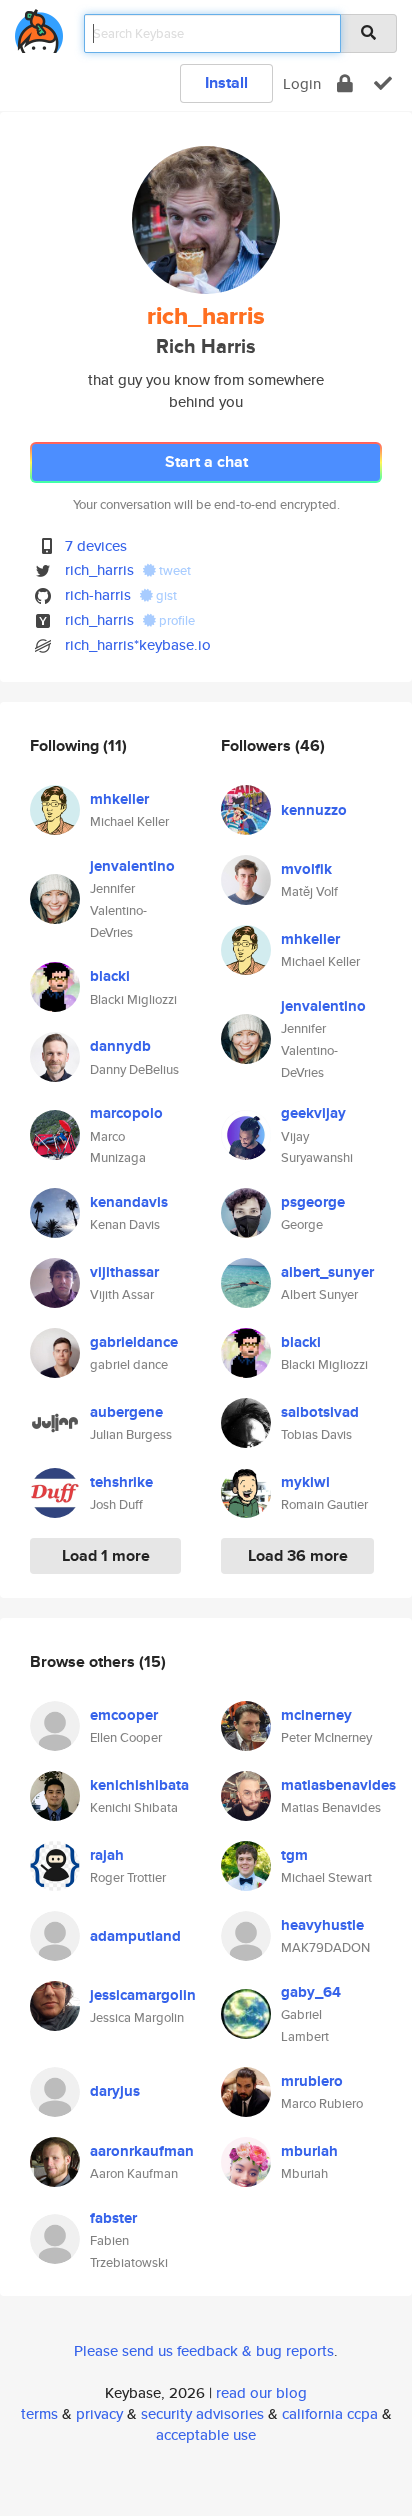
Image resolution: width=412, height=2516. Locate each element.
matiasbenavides (338, 1785)
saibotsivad (320, 1412)
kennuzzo (314, 810)
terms (39, 2413)
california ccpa (330, 2413)
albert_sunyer (327, 1272)
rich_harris (99, 569)
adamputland (135, 1936)
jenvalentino (132, 866)
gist (165, 595)
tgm (294, 1855)
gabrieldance (134, 1342)
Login (302, 83)
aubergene (126, 1412)
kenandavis (129, 1202)
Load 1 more (106, 1555)
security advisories (202, 2413)
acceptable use (206, 2434)
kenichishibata (139, 1785)
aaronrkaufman (142, 2151)
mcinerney (316, 1715)
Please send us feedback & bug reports (204, 2350)
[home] (39, 27)
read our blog (261, 2392)
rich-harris (98, 594)
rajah (107, 1855)
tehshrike (121, 1482)
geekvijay (313, 1113)
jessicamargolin (143, 1995)
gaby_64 (311, 1992)
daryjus (115, 2091)
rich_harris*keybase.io (138, 644)
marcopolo (126, 1113)
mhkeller (119, 799)
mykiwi (305, 1482)
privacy (99, 2413)
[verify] (383, 83)
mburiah (309, 2151)
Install (226, 82)
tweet (173, 570)
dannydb (120, 1046)
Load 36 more (298, 1555)
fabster (113, 2218)
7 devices (96, 545)
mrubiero (312, 2081)
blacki (110, 976)
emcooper (124, 1715)
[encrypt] (345, 83)
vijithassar (124, 1272)
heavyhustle (322, 1925)
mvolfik (306, 869)
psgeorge (313, 1202)
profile (175, 620)
